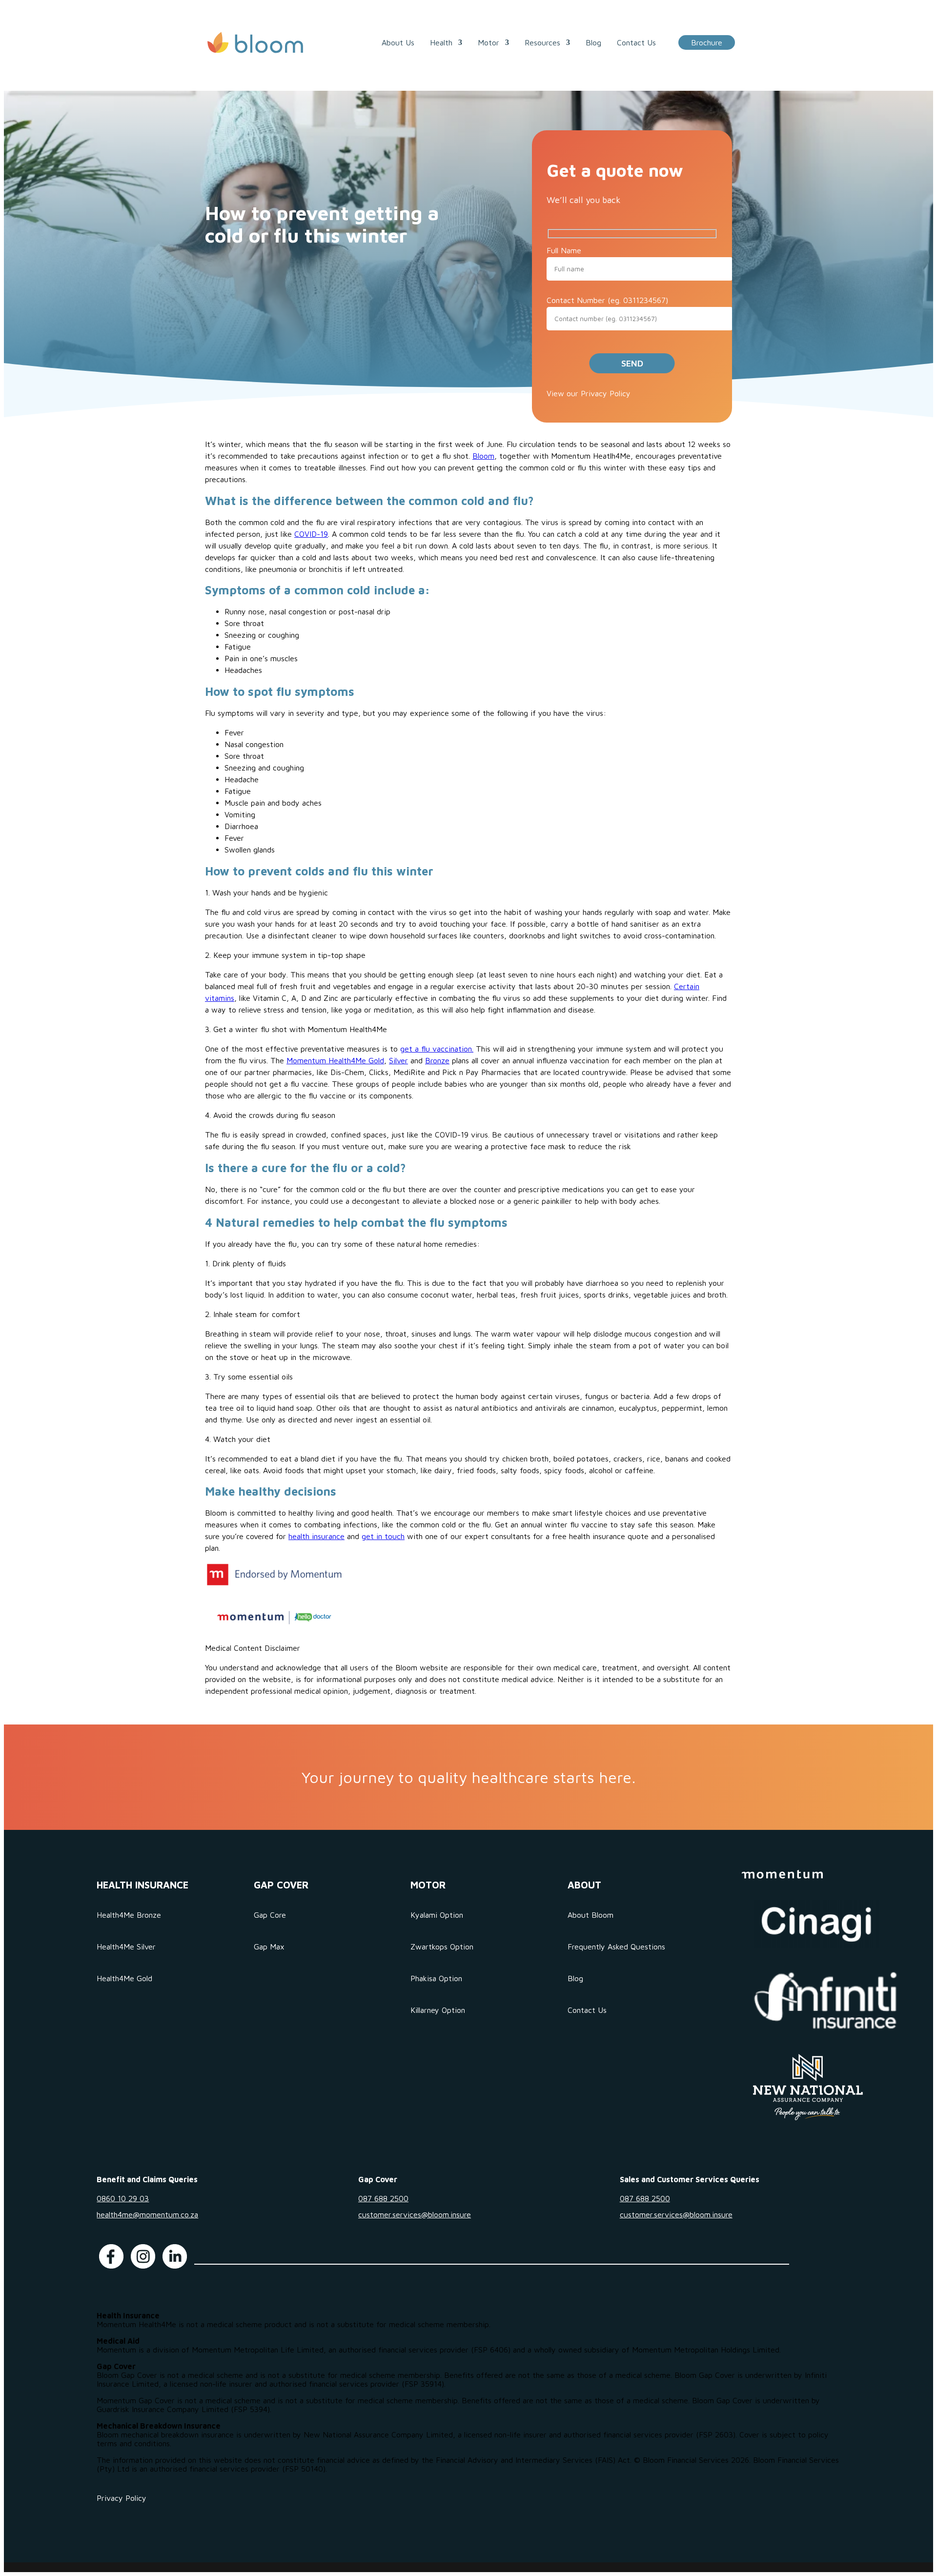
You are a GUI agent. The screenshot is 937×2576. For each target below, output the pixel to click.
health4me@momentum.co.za (147, 2214)
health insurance (316, 1536)
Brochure (707, 42)
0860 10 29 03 (123, 2198)
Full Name (564, 250)
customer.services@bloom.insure (415, 2214)
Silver (398, 1060)
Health (441, 42)
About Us (398, 42)
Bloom (483, 456)
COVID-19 (311, 534)
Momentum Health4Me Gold (335, 1060)
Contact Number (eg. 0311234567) (607, 300)
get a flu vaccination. (437, 1049)
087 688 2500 (383, 2198)
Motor (489, 42)
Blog (593, 42)
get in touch (383, 1536)
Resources (542, 42)
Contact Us (636, 42)
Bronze (437, 1060)
